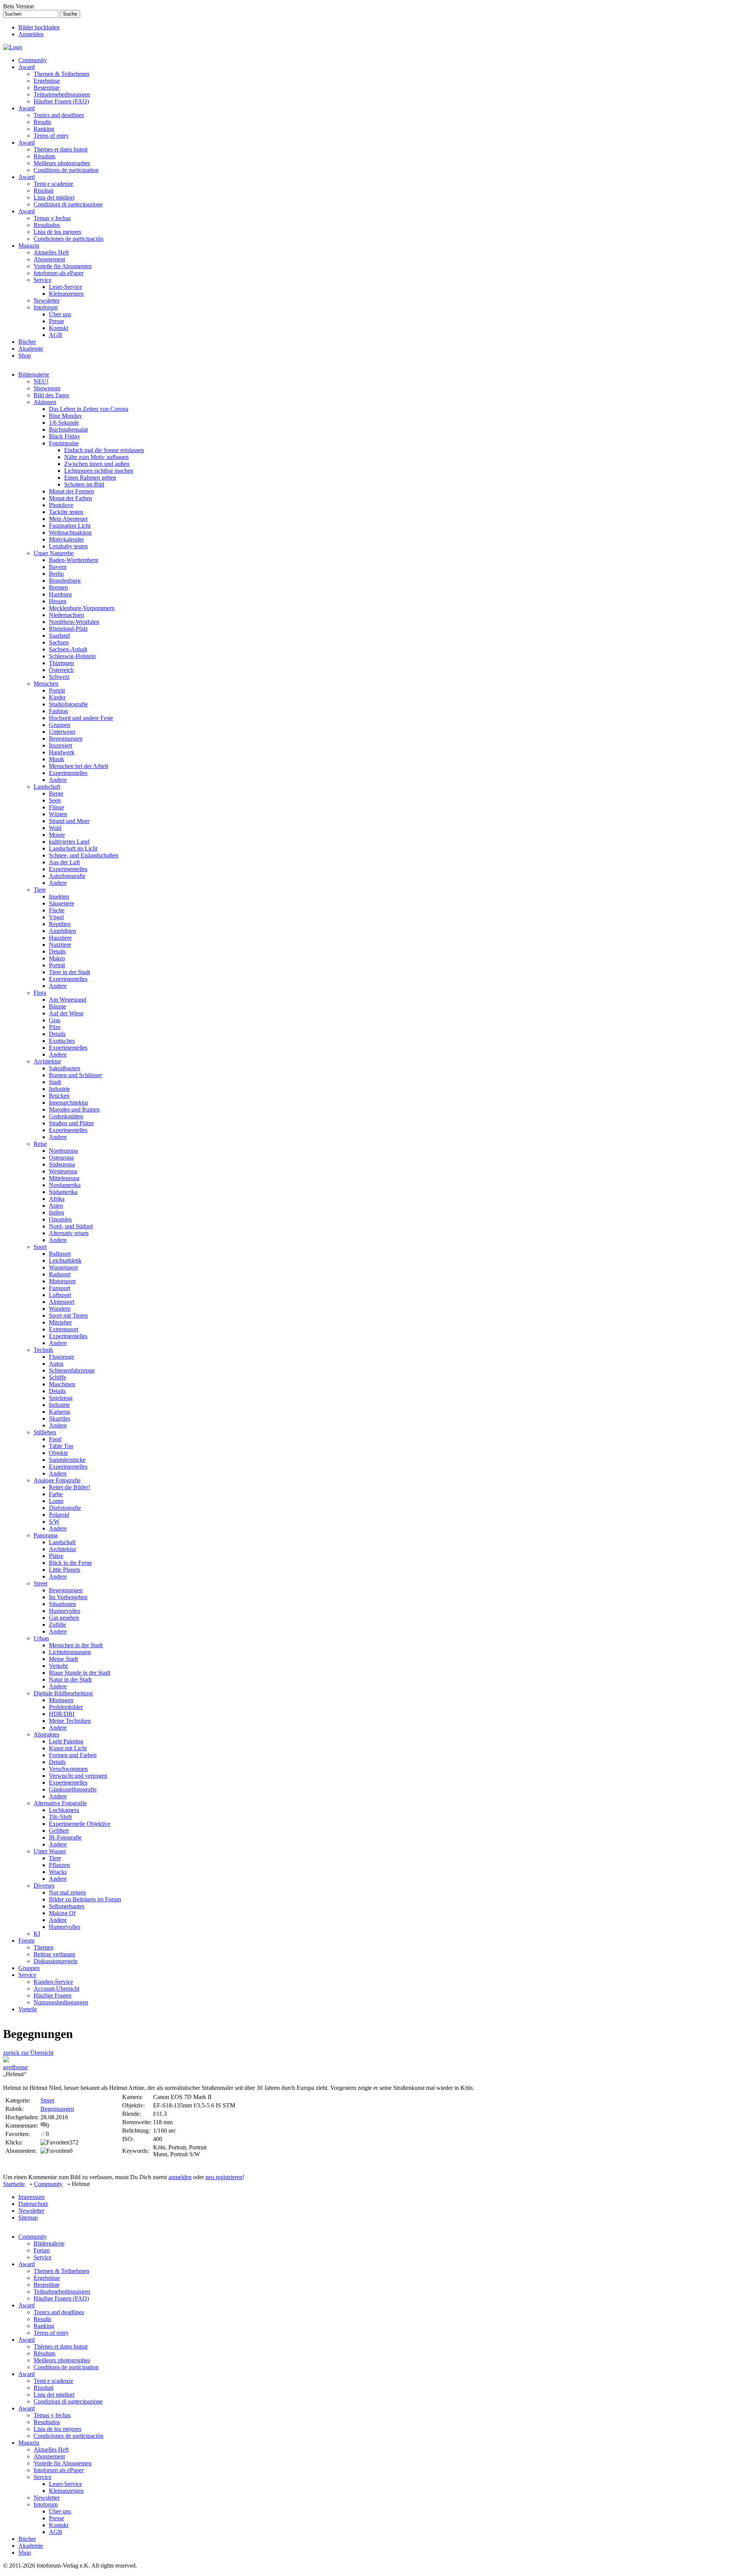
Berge (56, 793)
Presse (57, 321)
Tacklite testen (66, 512)
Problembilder (66, 1707)
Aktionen (45, 402)
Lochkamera (64, 1810)
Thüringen (61, 663)
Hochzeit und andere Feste (81, 718)
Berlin (56, 574)
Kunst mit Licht (68, 1748)
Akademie (31, 349)
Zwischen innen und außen (97, 464)
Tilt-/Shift (60, 1817)
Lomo (56, 1501)
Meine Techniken (70, 1721)
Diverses (44, 1886)
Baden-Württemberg (73, 560)
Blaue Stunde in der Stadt (80, 1673)
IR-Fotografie (65, 1837)
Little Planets (65, 1570)
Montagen (61, 1700)
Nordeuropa (63, 1151)
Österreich (61, 670)
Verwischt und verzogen (78, 1776)
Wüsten (58, 814)
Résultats (44, 156)
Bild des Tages (51, 395)
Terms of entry (51, 136)
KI (37, 1934)
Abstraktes (46, 1734)
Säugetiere (61, 903)
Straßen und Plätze (71, 1123)
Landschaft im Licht (73, 848)
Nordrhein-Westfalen (74, 622)
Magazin (29, 246)
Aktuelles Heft (51, 252)
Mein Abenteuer (68, 519)
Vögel (56, 917)
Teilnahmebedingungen (62, 94)
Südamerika (63, 1192)
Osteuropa (61, 1158)
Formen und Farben (73, 1755)
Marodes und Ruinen (74, 1109)
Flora (40, 993)
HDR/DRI (62, 1714)
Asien (56, 1206)
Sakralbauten (65, 1068)
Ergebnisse (47, 81)
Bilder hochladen (39, 27)
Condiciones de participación (69, 239)
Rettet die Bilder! (69, 1487)
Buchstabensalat (68, 429)
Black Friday (65, 436)
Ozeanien (60, 1219)
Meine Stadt (63, 1659)
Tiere (40, 890)
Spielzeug (61, 1398)
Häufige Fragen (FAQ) (61, 101)
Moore (57, 835)
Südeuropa (62, 1164)
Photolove (61, 505)
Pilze (55, 1027)
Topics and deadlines (59, 115)
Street (40, 1583)
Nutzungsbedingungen (61, 2002)
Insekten (59, 897)
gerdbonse (15, 2067)
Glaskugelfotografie (73, 1789)
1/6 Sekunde (64, 423)
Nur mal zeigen (67, 1892)
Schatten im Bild (84, 484)
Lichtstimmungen (70, 1652)
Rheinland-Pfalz (68, 629)
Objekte (58, 1453)
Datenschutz (33, 2204)
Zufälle (57, 1625)
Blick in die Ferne (70, 1563)
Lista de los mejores (57, 232)
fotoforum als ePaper (59, 273)
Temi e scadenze (53, 184)
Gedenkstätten (66, 1116)
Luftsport (60, 1295)
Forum (26, 1940)
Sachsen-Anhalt (68, 649)
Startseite (14, 2184)
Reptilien (60, 924)
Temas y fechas (52, 218)
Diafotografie (65, 1508)
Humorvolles (65, 1611)
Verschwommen (68, 1769)
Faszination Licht (70, 526)
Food (55, 1439)
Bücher (27, 342)
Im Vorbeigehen (68, 1597)
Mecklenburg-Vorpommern (82, 608)
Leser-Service (65, 287)
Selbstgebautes (67, 1906)
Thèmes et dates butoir (61, 149)
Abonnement (49, 259)
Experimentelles (68, 773)
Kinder (57, 697)
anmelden (180, 2177)
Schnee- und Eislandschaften (84, 855)
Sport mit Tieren (68, 1315)
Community (33, 60)
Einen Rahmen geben (90, 478)
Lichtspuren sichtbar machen (99, 471)
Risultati (44, 191)
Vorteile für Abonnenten (63, 266)
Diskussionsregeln (56, 1961)
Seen (55, 800)
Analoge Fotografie (57, 1480)
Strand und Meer (69, 821)
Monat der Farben (70, 498)
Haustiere (60, 938)
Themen (44, 1947)
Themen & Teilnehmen (61, 74)
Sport (40, 1247)
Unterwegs (62, 732)
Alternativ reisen (69, 1233)
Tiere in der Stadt (69, 972)
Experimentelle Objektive (80, 1824)
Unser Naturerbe (54, 553)
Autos (56, 1364)
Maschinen (62, 1384)
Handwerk (62, 752)
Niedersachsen (66, 615)
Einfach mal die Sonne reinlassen (104, 450)
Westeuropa (63, 1171)
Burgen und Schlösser (75, 1075)
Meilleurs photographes (62, 163)
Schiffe (57, 1377)
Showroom (47, 388)
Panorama (46, 1535)
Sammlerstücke (67, 1460)
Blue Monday (65, 416)
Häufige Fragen (52, 1995)
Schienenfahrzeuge (72, 1370)
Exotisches (62, 1041)
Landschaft (47, 787)
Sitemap (28, 2218)
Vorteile (28, 2009)
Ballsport (60, 1254)
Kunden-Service (53, 1982)
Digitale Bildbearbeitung (63, 1693)
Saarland (59, 636)
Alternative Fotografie (60, 1803)
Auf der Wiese (66, 1013)
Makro (57, 958)
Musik (57, 759)
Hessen (58, 601)
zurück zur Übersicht (28, 2053)
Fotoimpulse (64, 443)
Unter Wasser (50, 1851)
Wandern (60, 1309)
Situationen (62, 1604)
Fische (57, 910)
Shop (25, 355)
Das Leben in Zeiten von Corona (89, 409)
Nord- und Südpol (71, 1226)
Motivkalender (66, 539)
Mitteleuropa (64, 1178)
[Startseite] (13, 47)
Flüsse (57, 807)
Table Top (61, 1446)
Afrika (57, 1199)
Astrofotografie (67, 876)
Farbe (56, 1494)
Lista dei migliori (54, 197)
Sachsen (59, 642)
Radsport (60, 1274)
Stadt (55, 1082)
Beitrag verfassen (54, 1954)
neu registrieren (224, 2177)
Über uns (60, 314)
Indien (57, 1212)
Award (27, 67)
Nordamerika (65, 1185)
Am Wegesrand (68, 1000)
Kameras (60, 1412)
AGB (56, 335)
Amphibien (62, 931)
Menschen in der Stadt (76, 1645)
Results (42, 122)
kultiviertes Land (69, 842)
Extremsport (64, 1329)
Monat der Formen (71, 491)
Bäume (57, 1006)
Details (57, 951)
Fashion (58, 711)
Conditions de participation (66, 170)
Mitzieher (60, 1322)
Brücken (59, 1096)
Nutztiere (60, 945)
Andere (58, 780)
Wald (55, 828)
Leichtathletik (65, 1261)
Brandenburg (65, 581)
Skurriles (60, 1418)
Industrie (59, 1089)
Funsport (60, 1288)
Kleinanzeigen (66, 294)
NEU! (41, 381)
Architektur (47, 1061)
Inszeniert (61, 745)
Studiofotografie (68, 704)
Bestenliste (47, 88)
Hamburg (60, 594)
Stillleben (45, 1432)
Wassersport (63, 1267)
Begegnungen (66, 739)
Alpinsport (62, 1302)
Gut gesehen (64, 1618)
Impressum (31, 2197)
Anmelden (31, 34)
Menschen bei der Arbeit (78, 766)
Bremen (58, 587)
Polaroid (59, 1515)
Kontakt (59, 328)
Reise (40, 1144)
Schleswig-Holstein (72, 656)
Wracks (58, 1872)
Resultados (47, 225)
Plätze (56, 1556)
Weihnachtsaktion (70, 532)
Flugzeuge (61, 1357)
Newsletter (47, 300)
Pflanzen (59, 1865)
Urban (41, 1638)
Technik (43, 1350)
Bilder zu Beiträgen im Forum (85, 1899)
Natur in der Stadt (70, 1679)
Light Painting (66, 1741)
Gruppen (60, 725)
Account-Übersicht (57, 1989)
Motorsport (62, 1281)
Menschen (46, 684)
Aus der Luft (64, 862)
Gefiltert (59, 1831)
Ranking (44, 129)
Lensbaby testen (68, 546)
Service (43, 280)
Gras (55, 1020)
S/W (54, 1522)
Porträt (57, 690)
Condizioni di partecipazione (68, 204)
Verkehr (58, 1666)
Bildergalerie (34, 375)
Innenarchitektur (69, 1103)
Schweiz (59, 677)
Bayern (58, 567)
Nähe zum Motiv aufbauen (96, 457)
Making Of (62, 1913)
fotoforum (46, 307)
